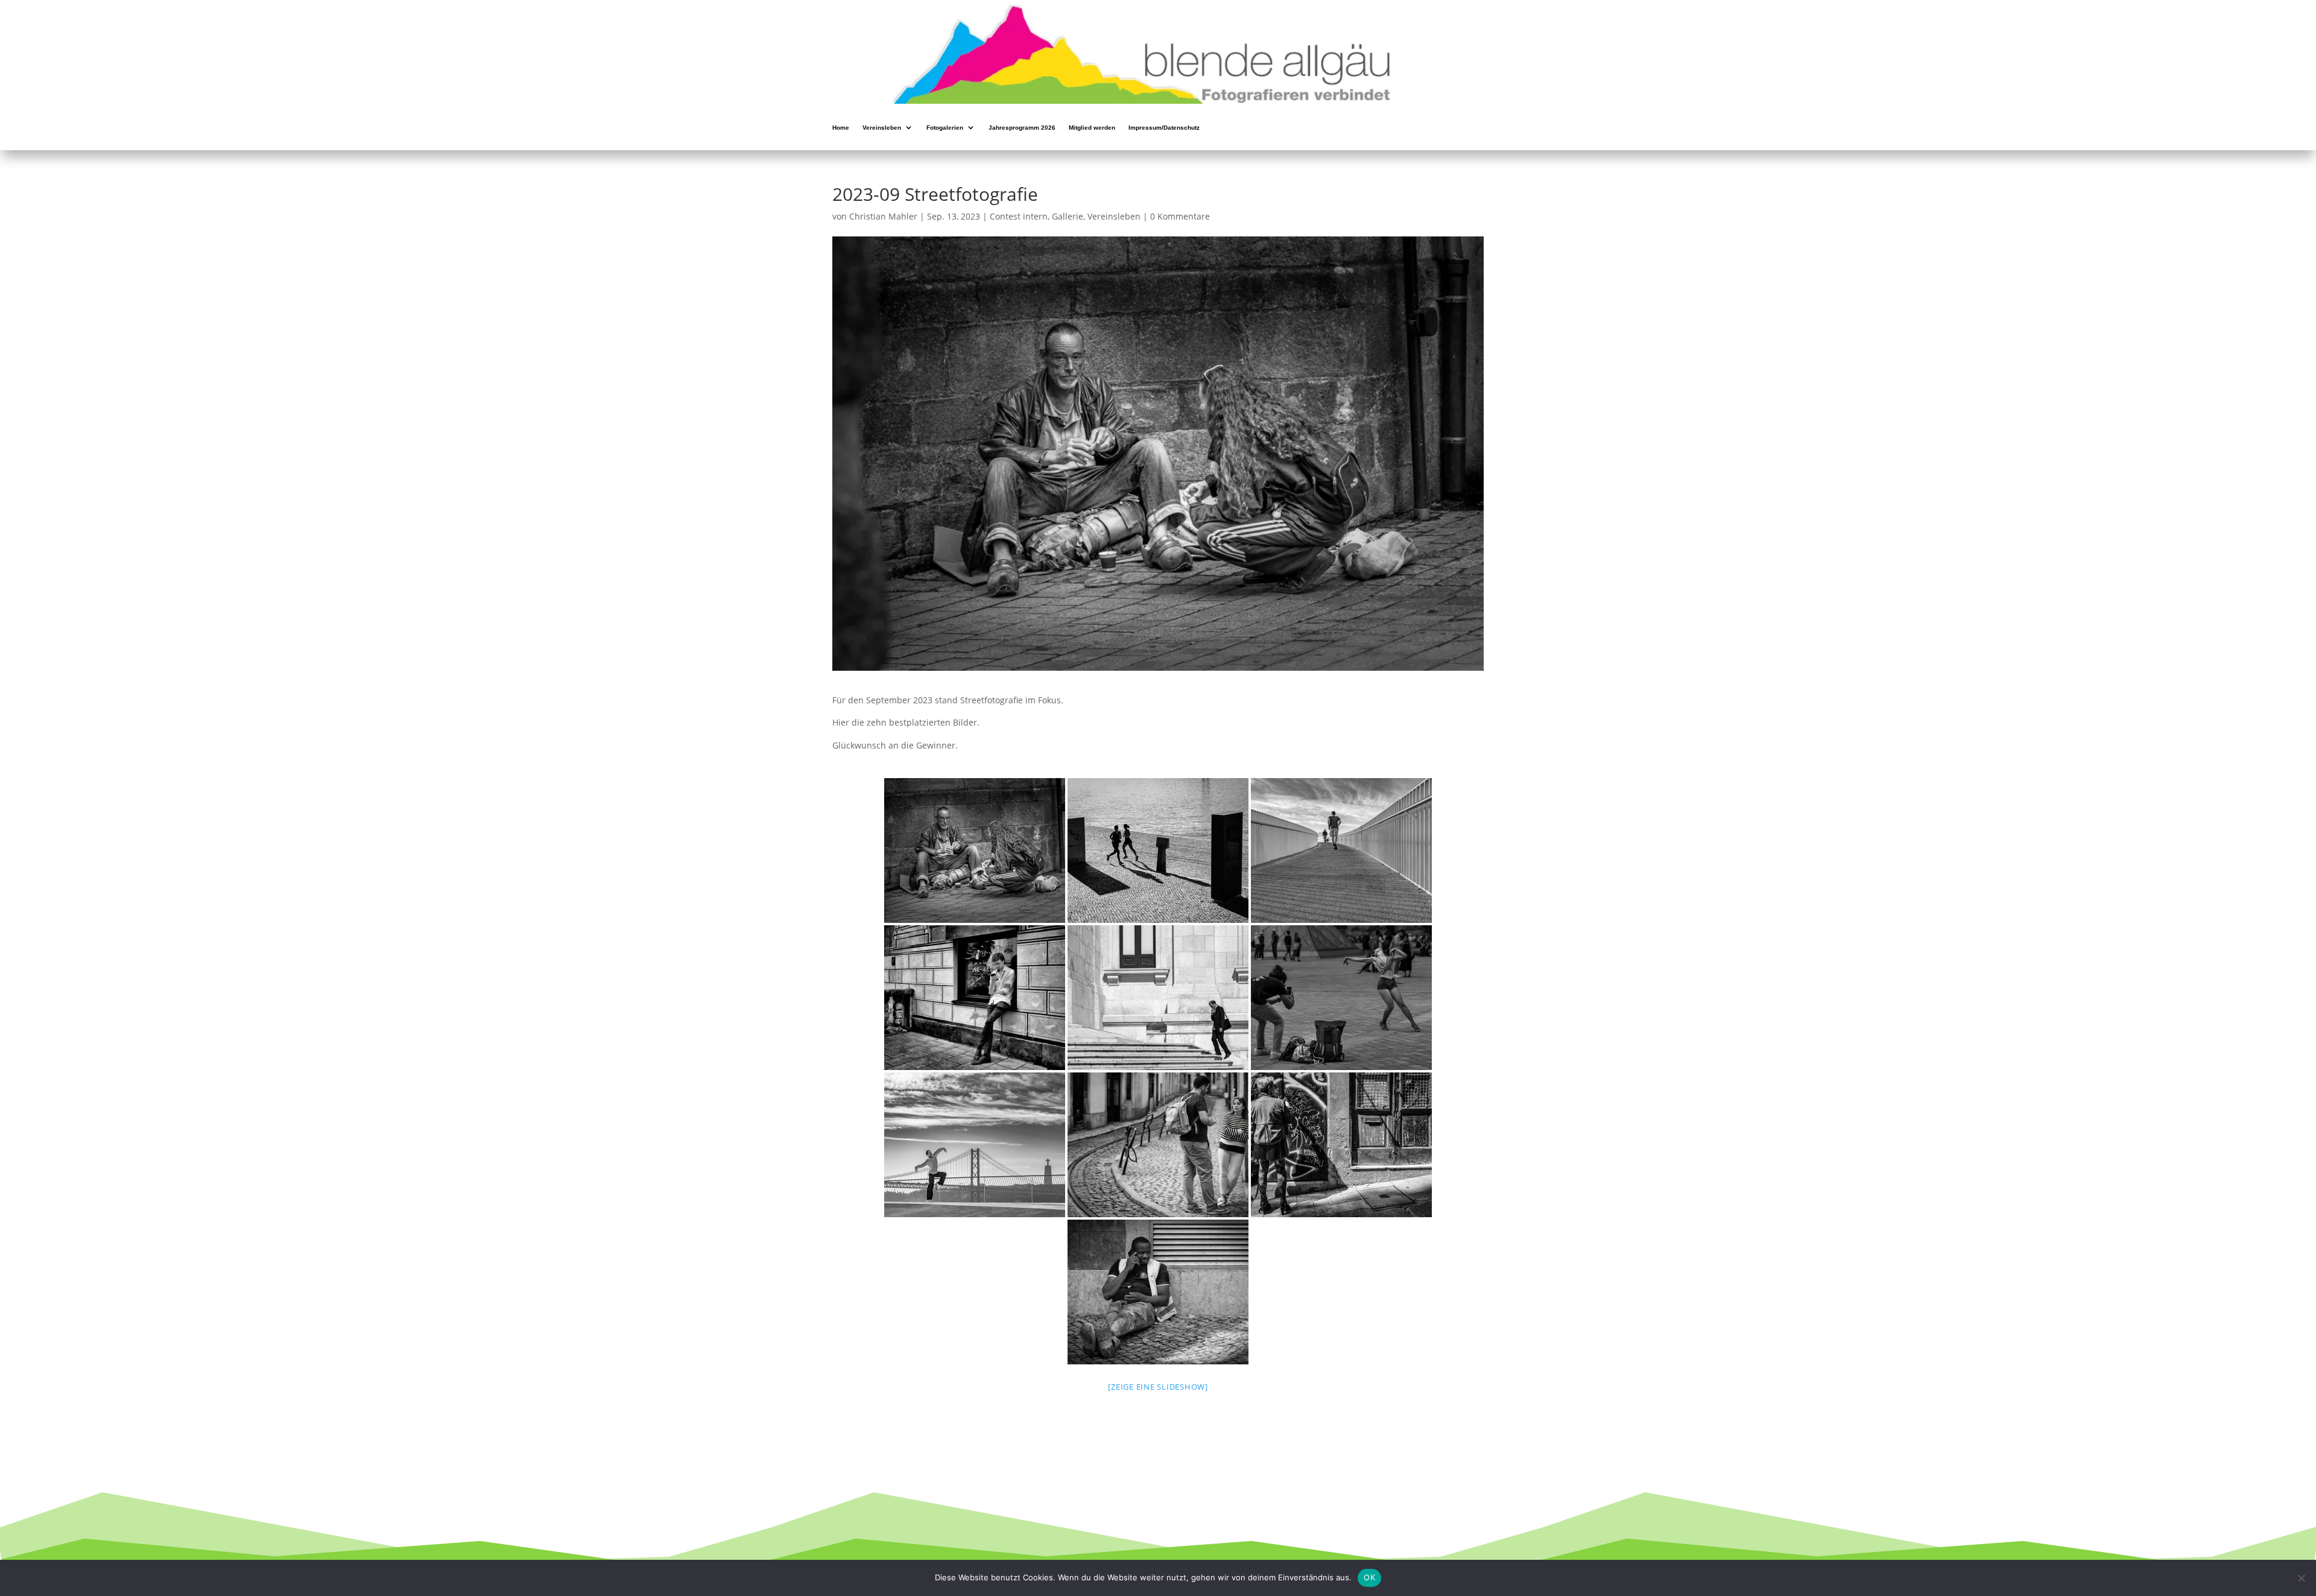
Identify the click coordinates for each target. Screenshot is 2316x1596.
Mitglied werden (1092, 128)
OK (1369, 1577)
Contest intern (1019, 216)
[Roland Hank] (1158, 1145)
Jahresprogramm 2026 (1022, 128)
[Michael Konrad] (975, 850)
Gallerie (1068, 216)
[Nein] (2301, 1578)
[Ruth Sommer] (975, 998)
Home (841, 128)
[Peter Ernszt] (1158, 850)
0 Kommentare (1180, 216)
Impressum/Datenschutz (1164, 128)
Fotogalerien (945, 128)
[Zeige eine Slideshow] (1158, 1387)
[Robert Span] (1341, 850)
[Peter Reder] (1158, 998)
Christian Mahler (883, 216)
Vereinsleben (882, 128)
